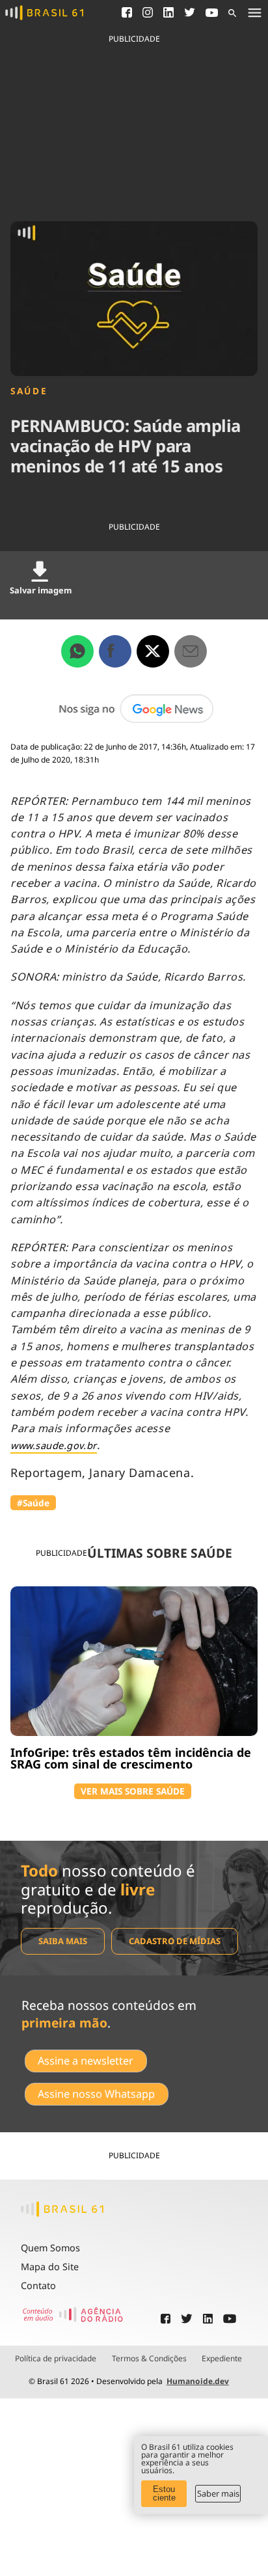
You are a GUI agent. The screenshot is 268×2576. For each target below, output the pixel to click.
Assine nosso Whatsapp (96, 2094)
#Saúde (33, 1503)
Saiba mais (63, 1941)
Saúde (29, 391)
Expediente (222, 2359)
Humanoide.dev (198, 2381)
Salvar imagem (41, 590)
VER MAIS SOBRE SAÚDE (133, 1791)
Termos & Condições (149, 2359)
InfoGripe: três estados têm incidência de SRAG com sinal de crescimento (131, 1758)
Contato (38, 2285)
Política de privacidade (56, 2359)
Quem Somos (50, 2248)
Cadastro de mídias (175, 1941)
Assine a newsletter (86, 2061)
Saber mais (218, 2493)
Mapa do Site (50, 2267)
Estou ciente (164, 2493)
